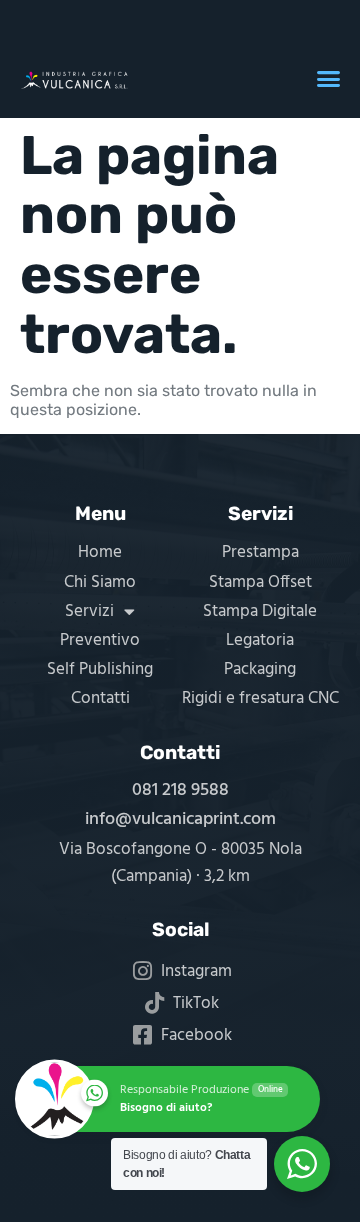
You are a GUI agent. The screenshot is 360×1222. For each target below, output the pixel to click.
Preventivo (100, 640)
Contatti (100, 698)
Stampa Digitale (260, 611)
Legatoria (260, 640)
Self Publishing (100, 669)
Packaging (260, 669)
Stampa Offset (260, 582)
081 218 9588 (180, 790)
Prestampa (260, 552)
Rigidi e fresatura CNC (260, 698)
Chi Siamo (100, 582)
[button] (329, 79)
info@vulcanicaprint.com (180, 819)
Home (100, 552)
